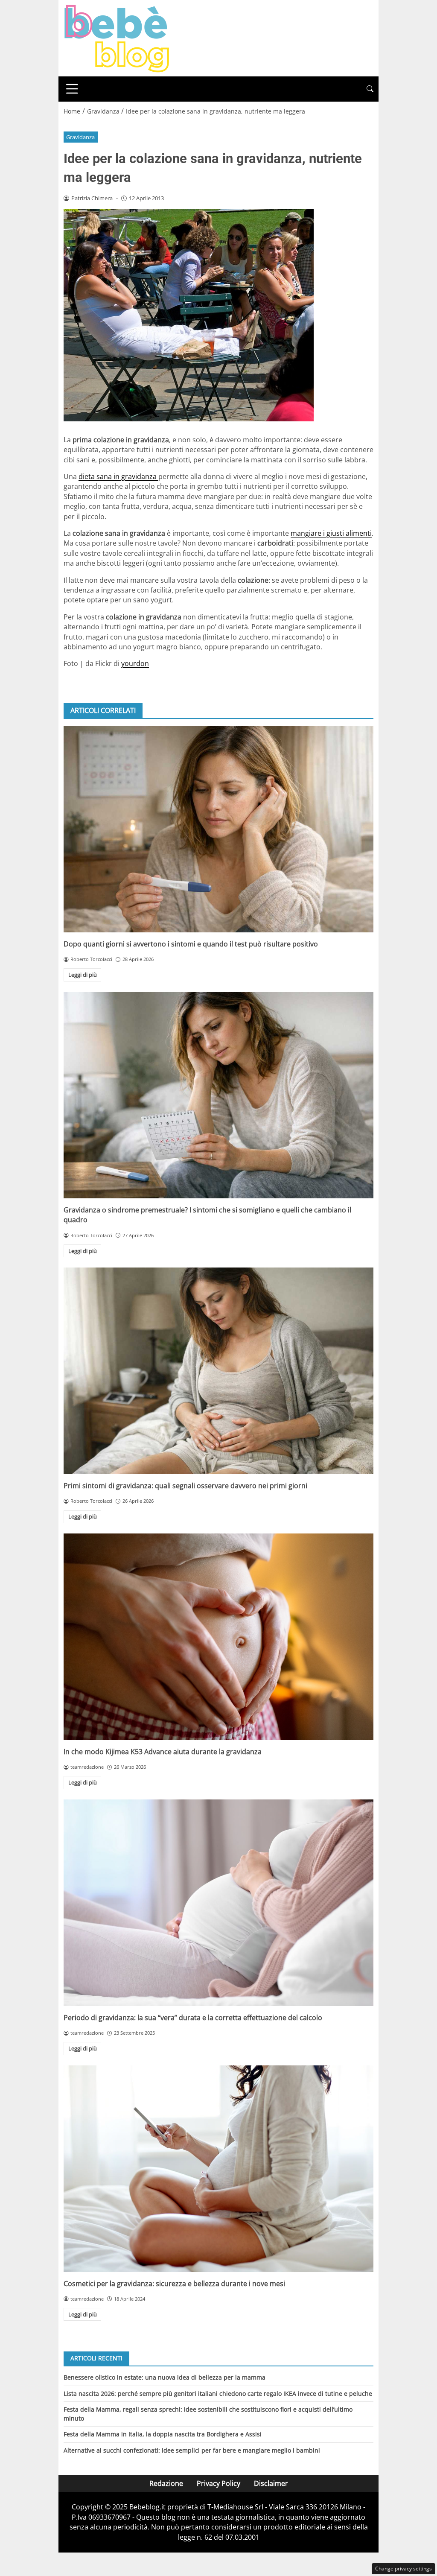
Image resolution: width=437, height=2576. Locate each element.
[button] (370, 89)
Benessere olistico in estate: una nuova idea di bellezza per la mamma (165, 2377)
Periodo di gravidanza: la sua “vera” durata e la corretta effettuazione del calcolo (193, 2018)
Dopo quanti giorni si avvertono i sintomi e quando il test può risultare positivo (191, 944)
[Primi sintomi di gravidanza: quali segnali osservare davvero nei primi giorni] (218, 1371)
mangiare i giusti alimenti (331, 533)
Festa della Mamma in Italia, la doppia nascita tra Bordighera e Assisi (163, 2434)
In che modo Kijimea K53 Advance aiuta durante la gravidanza (163, 1752)
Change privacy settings (403, 2569)
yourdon (135, 663)
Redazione (166, 2483)
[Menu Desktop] (72, 89)
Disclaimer (271, 2483)
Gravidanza (80, 137)
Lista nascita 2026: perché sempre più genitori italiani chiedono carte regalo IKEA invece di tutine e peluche (218, 2393)
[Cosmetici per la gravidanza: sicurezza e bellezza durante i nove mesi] (218, 2169)
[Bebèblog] (117, 38)
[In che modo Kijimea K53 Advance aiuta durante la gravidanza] (218, 1637)
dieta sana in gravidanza (118, 476)
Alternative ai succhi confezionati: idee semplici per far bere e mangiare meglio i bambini (192, 2450)
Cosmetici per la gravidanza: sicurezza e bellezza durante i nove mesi (174, 2284)
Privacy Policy (218, 2483)
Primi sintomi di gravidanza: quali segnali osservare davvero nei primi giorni (185, 1486)
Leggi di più (83, 975)
